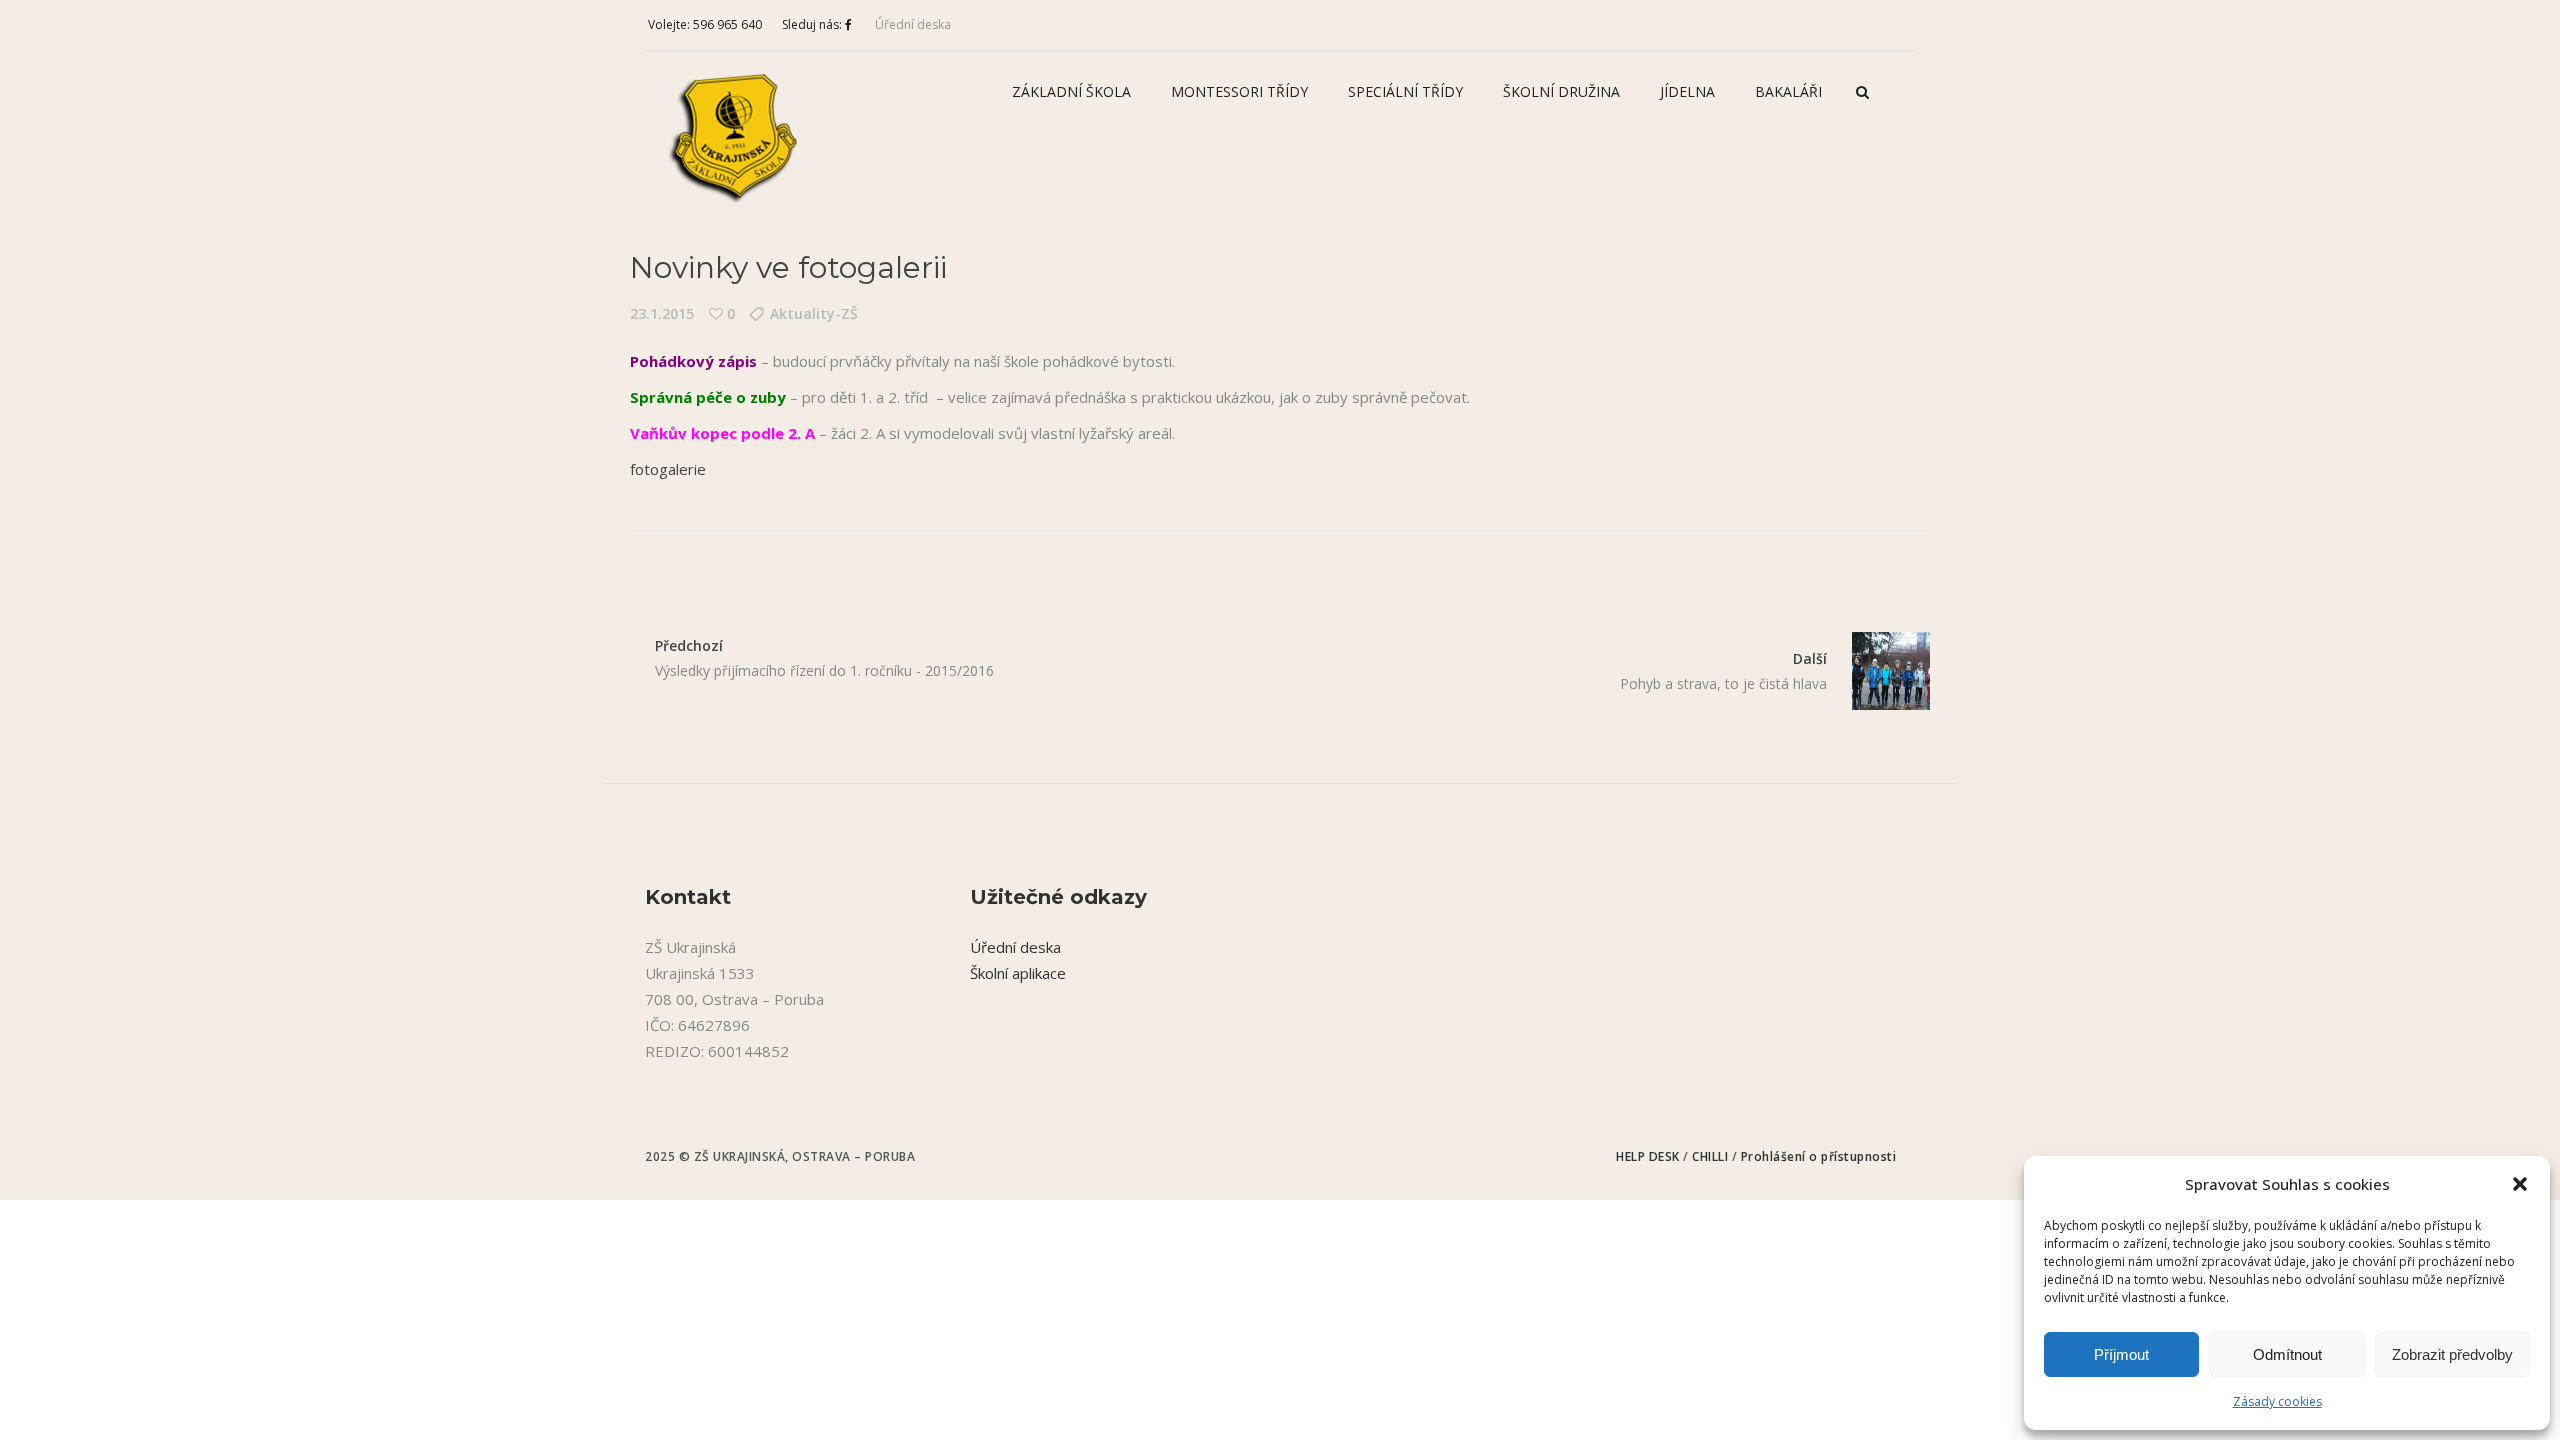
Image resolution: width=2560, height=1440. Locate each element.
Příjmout (2121, 1354)
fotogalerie (668, 469)
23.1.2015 (662, 313)
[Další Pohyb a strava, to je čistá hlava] (1878, 671)
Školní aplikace (1018, 973)
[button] (2520, 1184)
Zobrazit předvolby (2452, 1354)
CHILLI (1712, 1156)
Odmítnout (2287, 1354)
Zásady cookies (2277, 1401)
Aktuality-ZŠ (814, 313)
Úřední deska (913, 24)
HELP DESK (1649, 1156)
